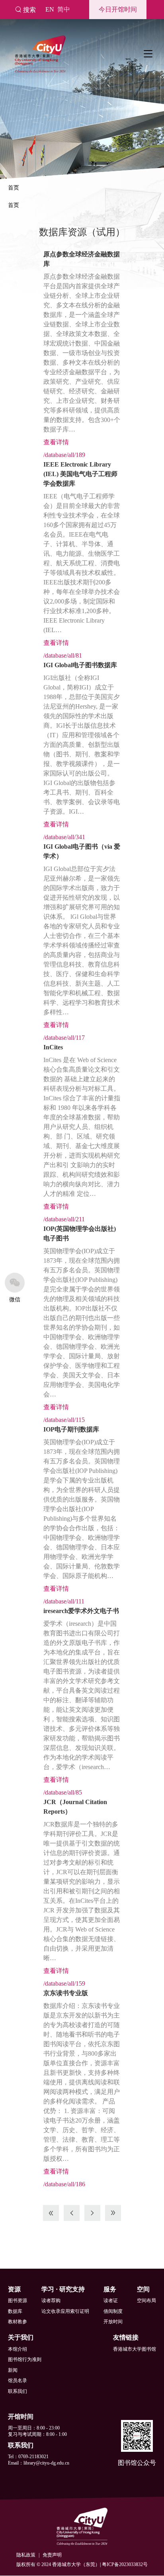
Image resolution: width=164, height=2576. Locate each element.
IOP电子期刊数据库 (71, 1429)
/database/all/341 (64, 837)
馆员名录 (18, 2381)
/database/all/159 (64, 1983)
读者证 (111, 2301)
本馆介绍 (18, 2349)
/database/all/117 (64, 1038)
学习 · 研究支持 (63, 2289)
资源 (14, 2289)
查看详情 (56, 442)
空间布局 (146, 2301)
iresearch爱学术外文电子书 (81, 1611)
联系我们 (18, 2391)
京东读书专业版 (66, 1993)
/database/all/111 (64, 1601)
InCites (53, 1047)
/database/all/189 (64, 455)
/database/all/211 (64, 1219)
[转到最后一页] (113, 2213)
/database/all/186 (64, 2184)
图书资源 (18, 2301)
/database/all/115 (64, 1420)
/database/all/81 (63, 655)
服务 (110, 2289)
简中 (64, 9)
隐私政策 (26, 2555)
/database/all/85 (63, 1792)
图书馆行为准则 (25, 2359)
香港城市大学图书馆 (135, 2349)
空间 (143, 2289)
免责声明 (52, 2555)
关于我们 (21, 2337)
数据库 (15, 2311)
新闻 (13, 2370)
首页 (14, 188)
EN (50, 9)
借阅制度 (113, 2311)
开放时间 (113, 2322)
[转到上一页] (72, 2213)
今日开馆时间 (118, 9)
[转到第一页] (51, 2213)
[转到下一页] (92, 2213)
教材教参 (18, 2322)
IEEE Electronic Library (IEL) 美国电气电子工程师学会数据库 (80, 474)
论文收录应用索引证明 (65, 2311)
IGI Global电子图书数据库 (80, 665)
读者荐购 (51, 2301)
